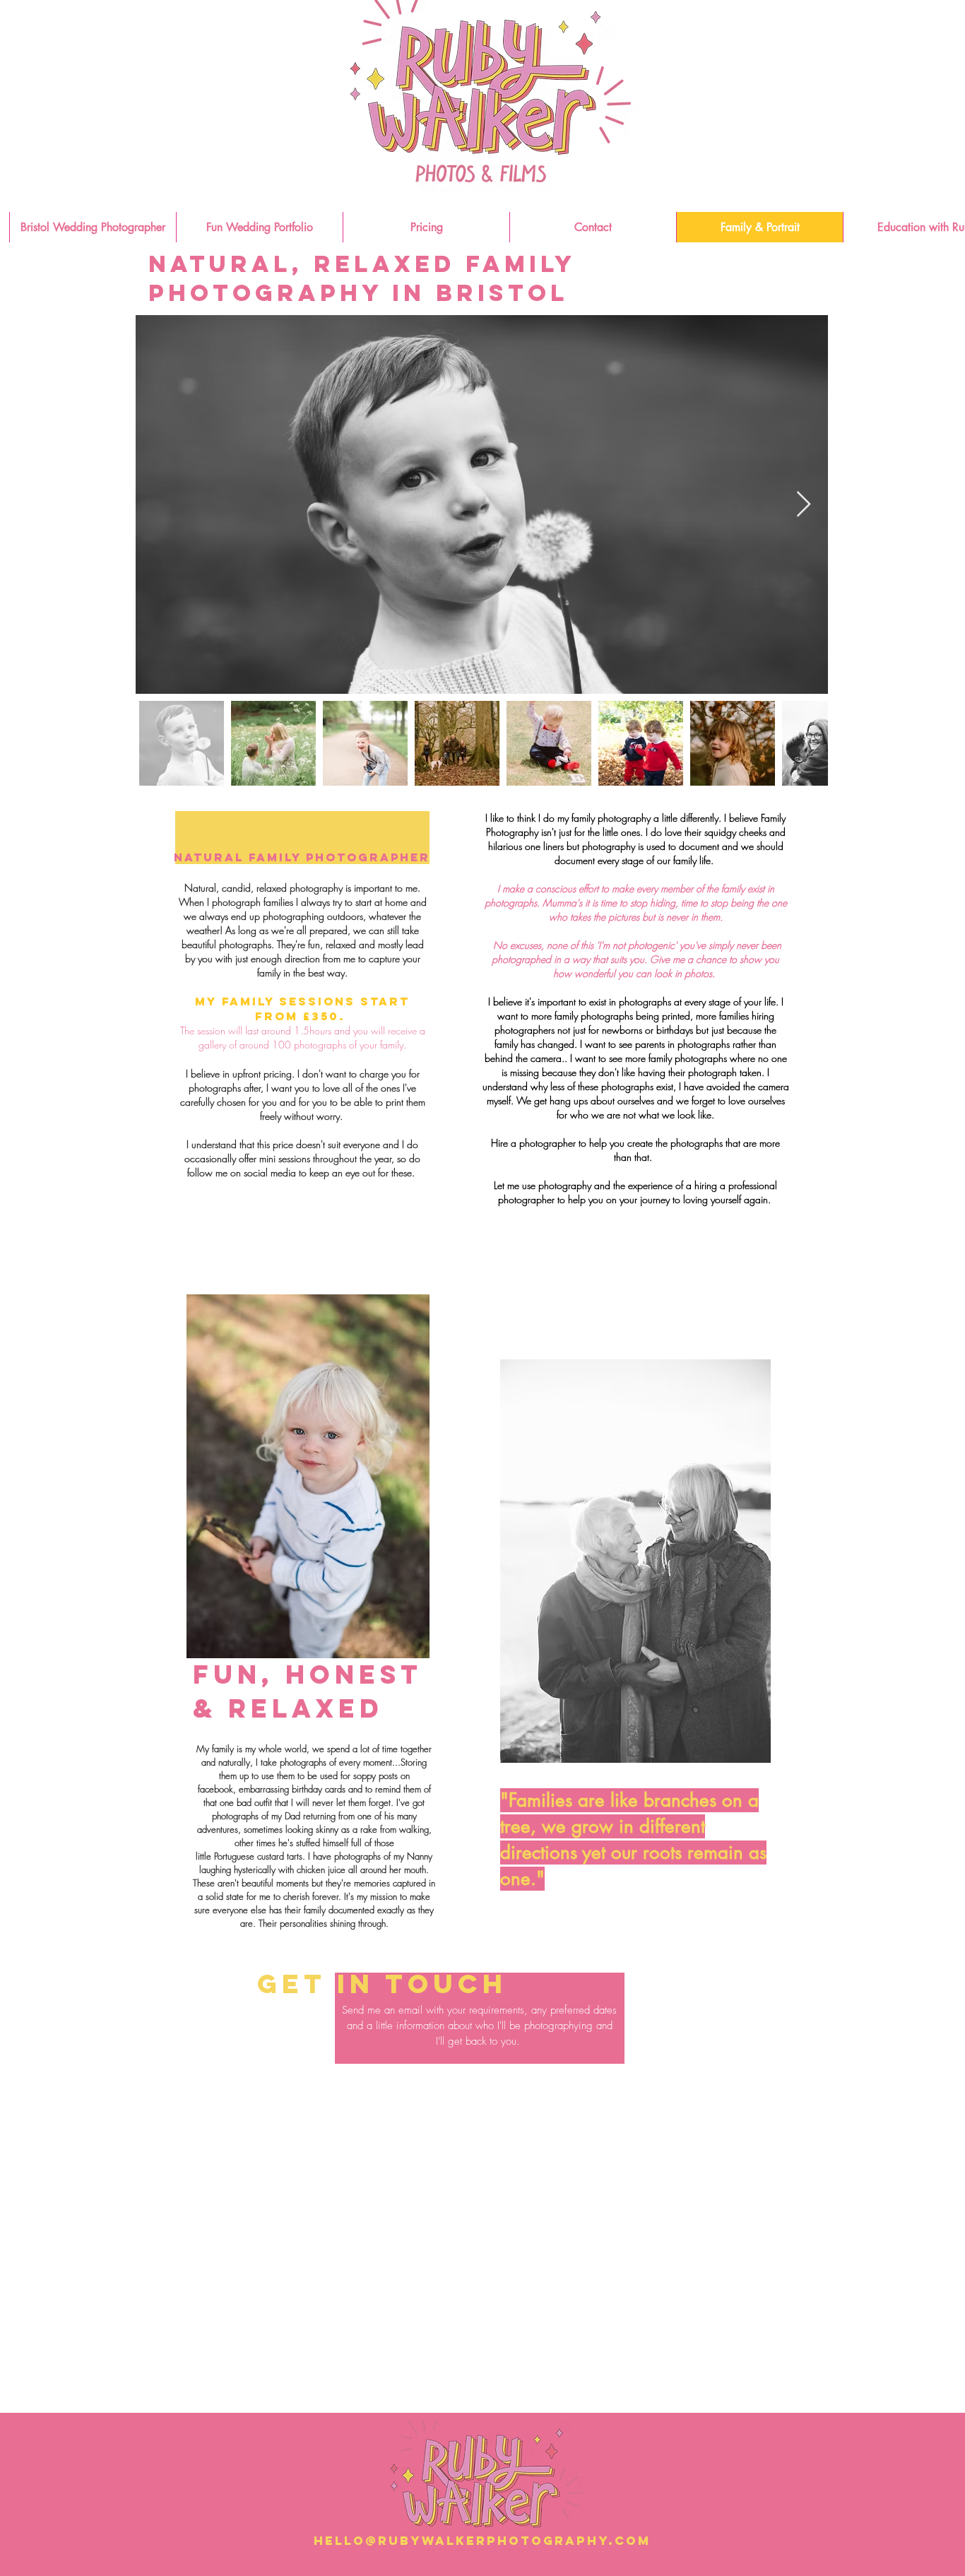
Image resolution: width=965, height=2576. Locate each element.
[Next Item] (804, 505)
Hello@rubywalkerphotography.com (482, 2541)
